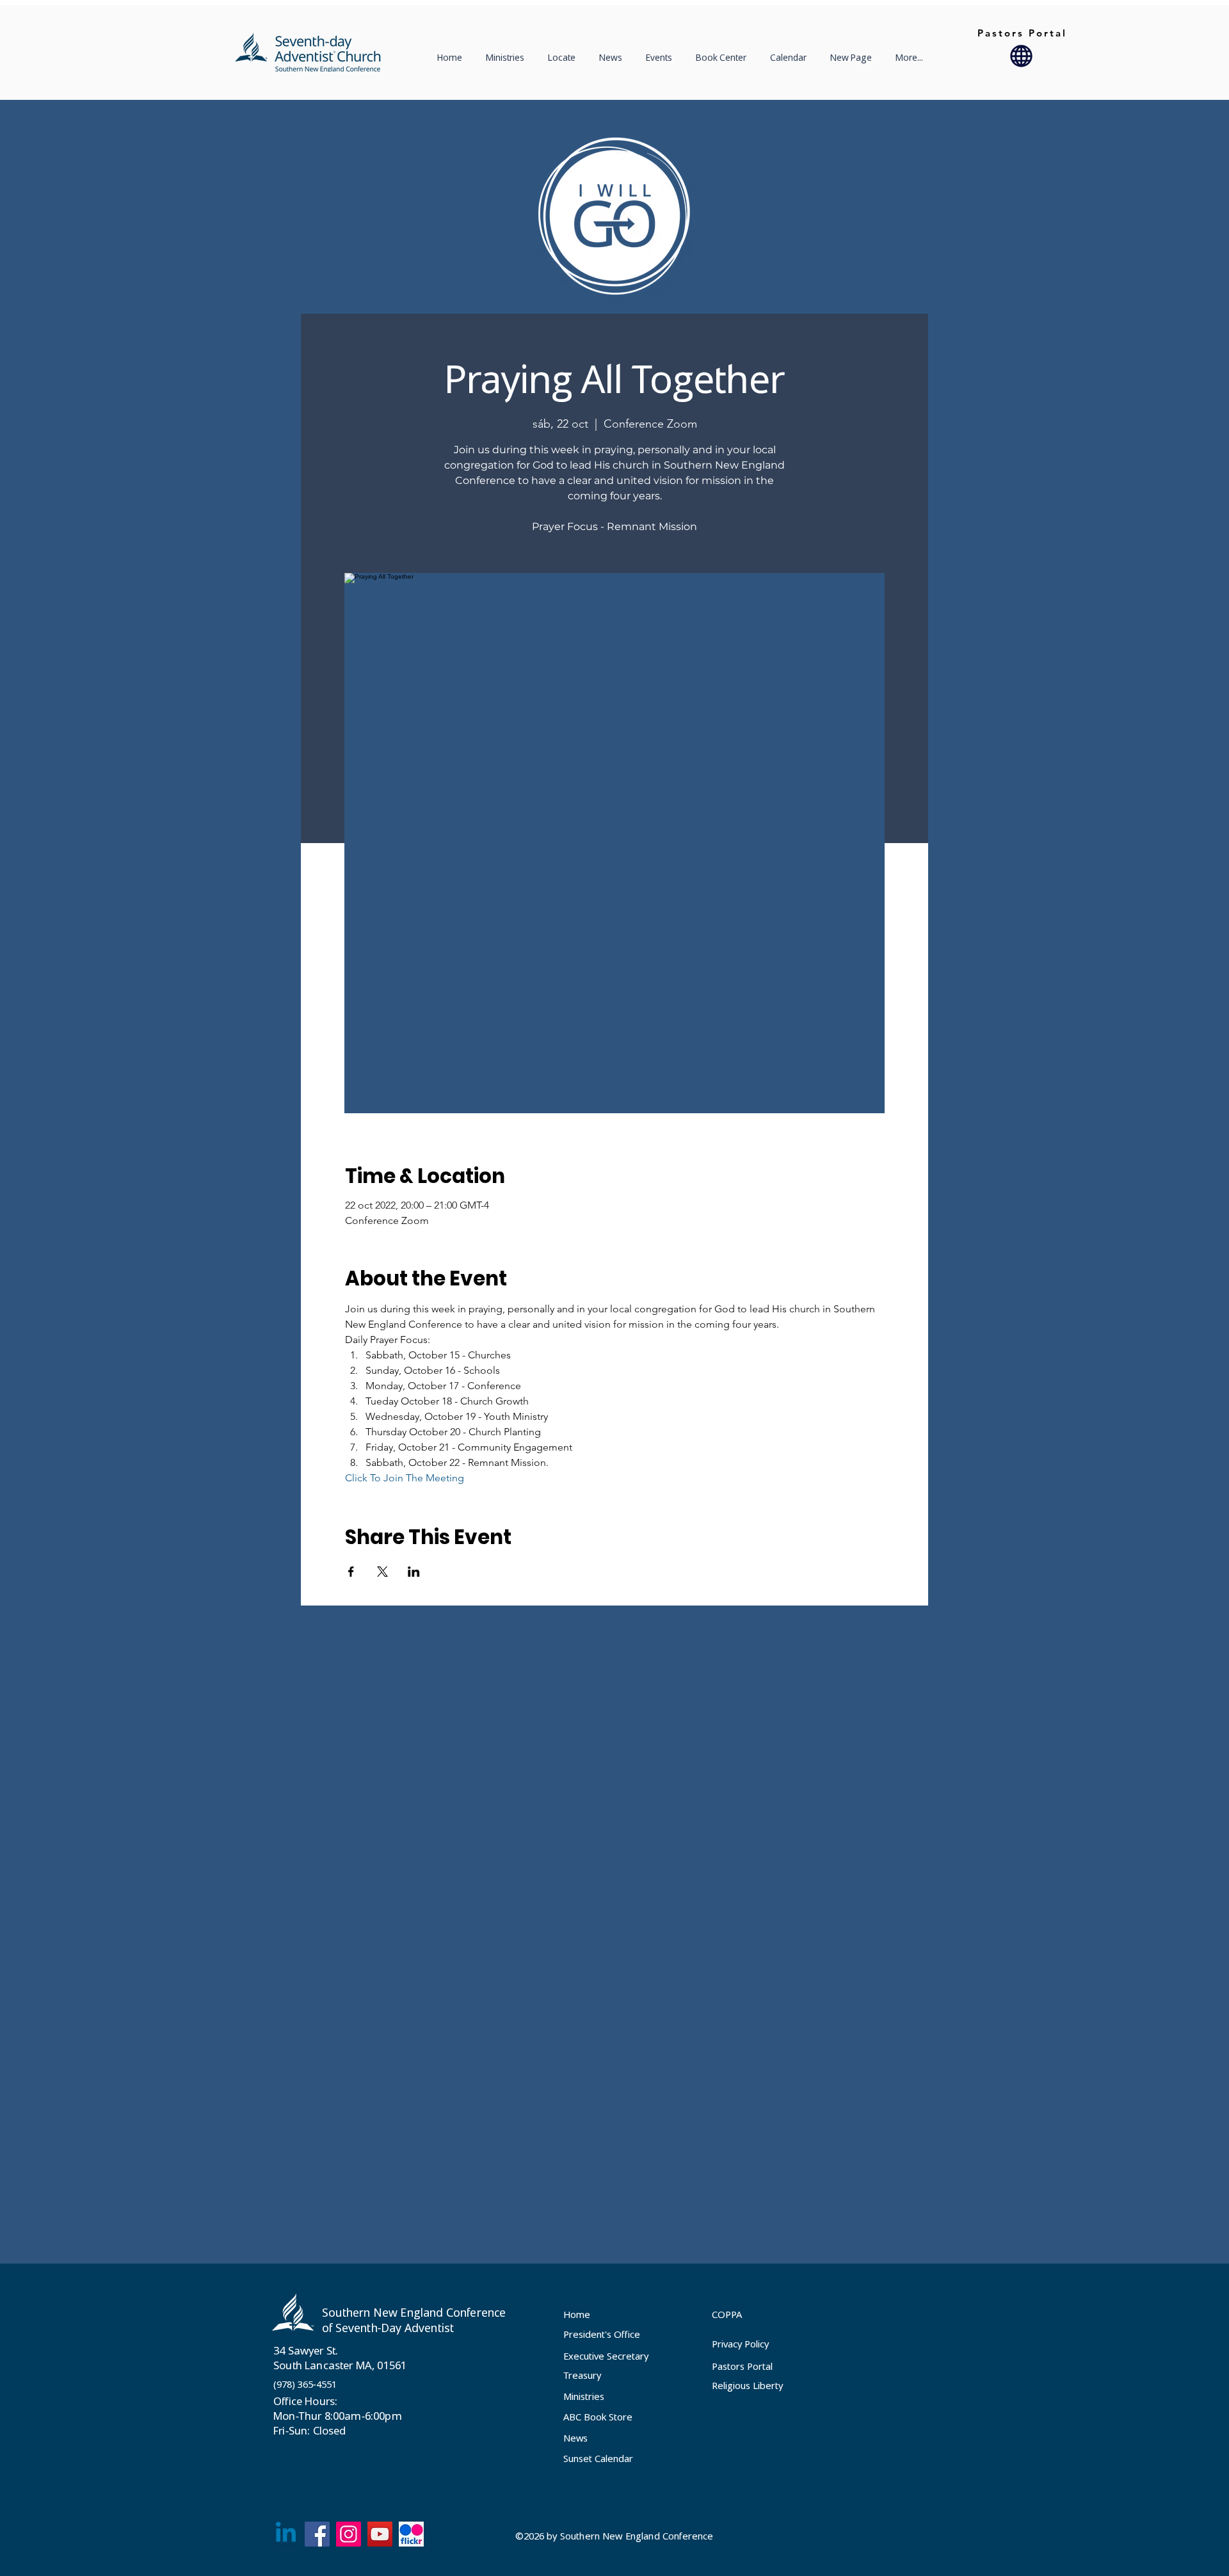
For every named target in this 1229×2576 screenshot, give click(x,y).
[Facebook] (317, 2534)
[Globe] (1021, 56)
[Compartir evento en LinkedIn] (414, 1572)
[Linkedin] (286, 2534)
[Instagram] (349, 2534)
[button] (564, 58)
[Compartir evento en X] (382, 1572)
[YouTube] (380, 2534)
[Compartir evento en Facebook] (351, 1572)
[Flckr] (411, 2534)
